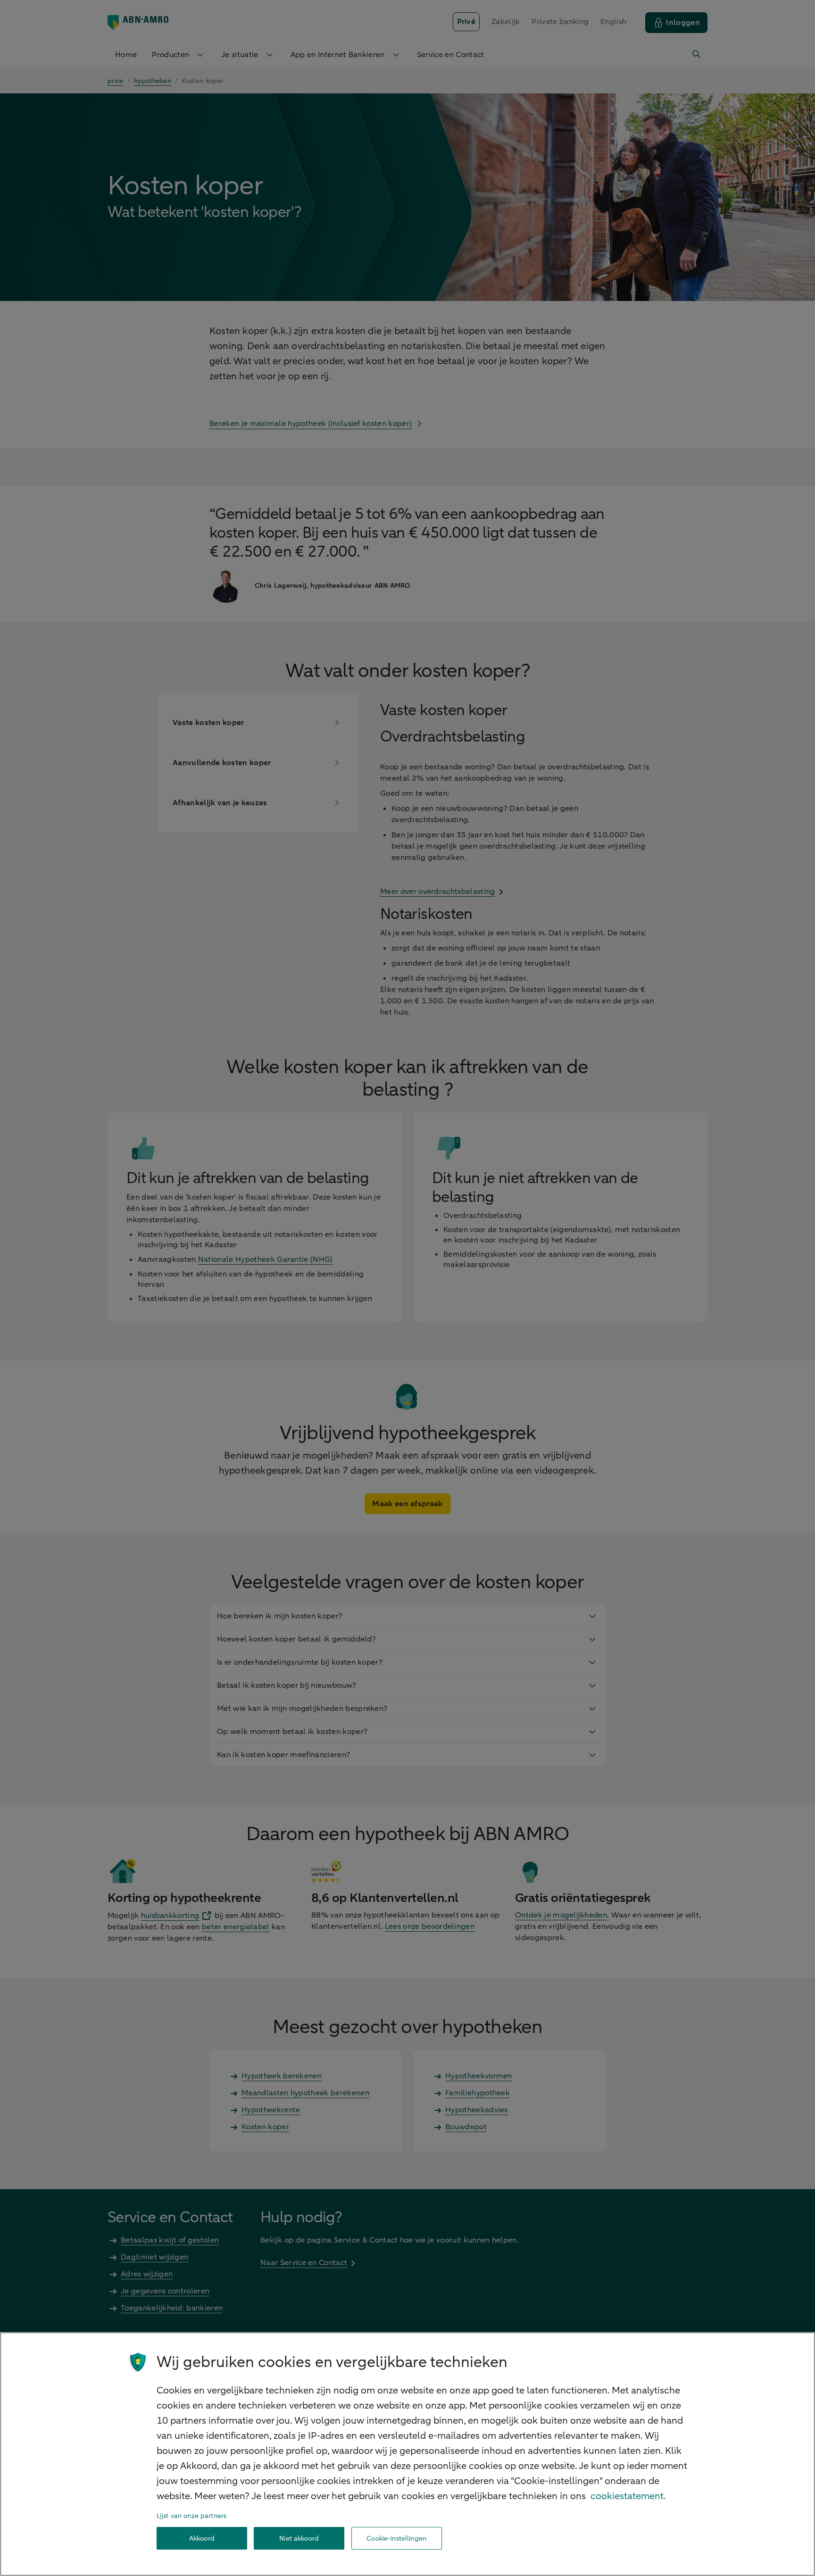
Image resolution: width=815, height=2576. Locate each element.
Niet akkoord (299, 2538)
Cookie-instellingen (396, 2538)
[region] (407, 2454)
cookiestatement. (628, 2496)
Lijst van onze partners (191, 2516)
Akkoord (202, 2538)
